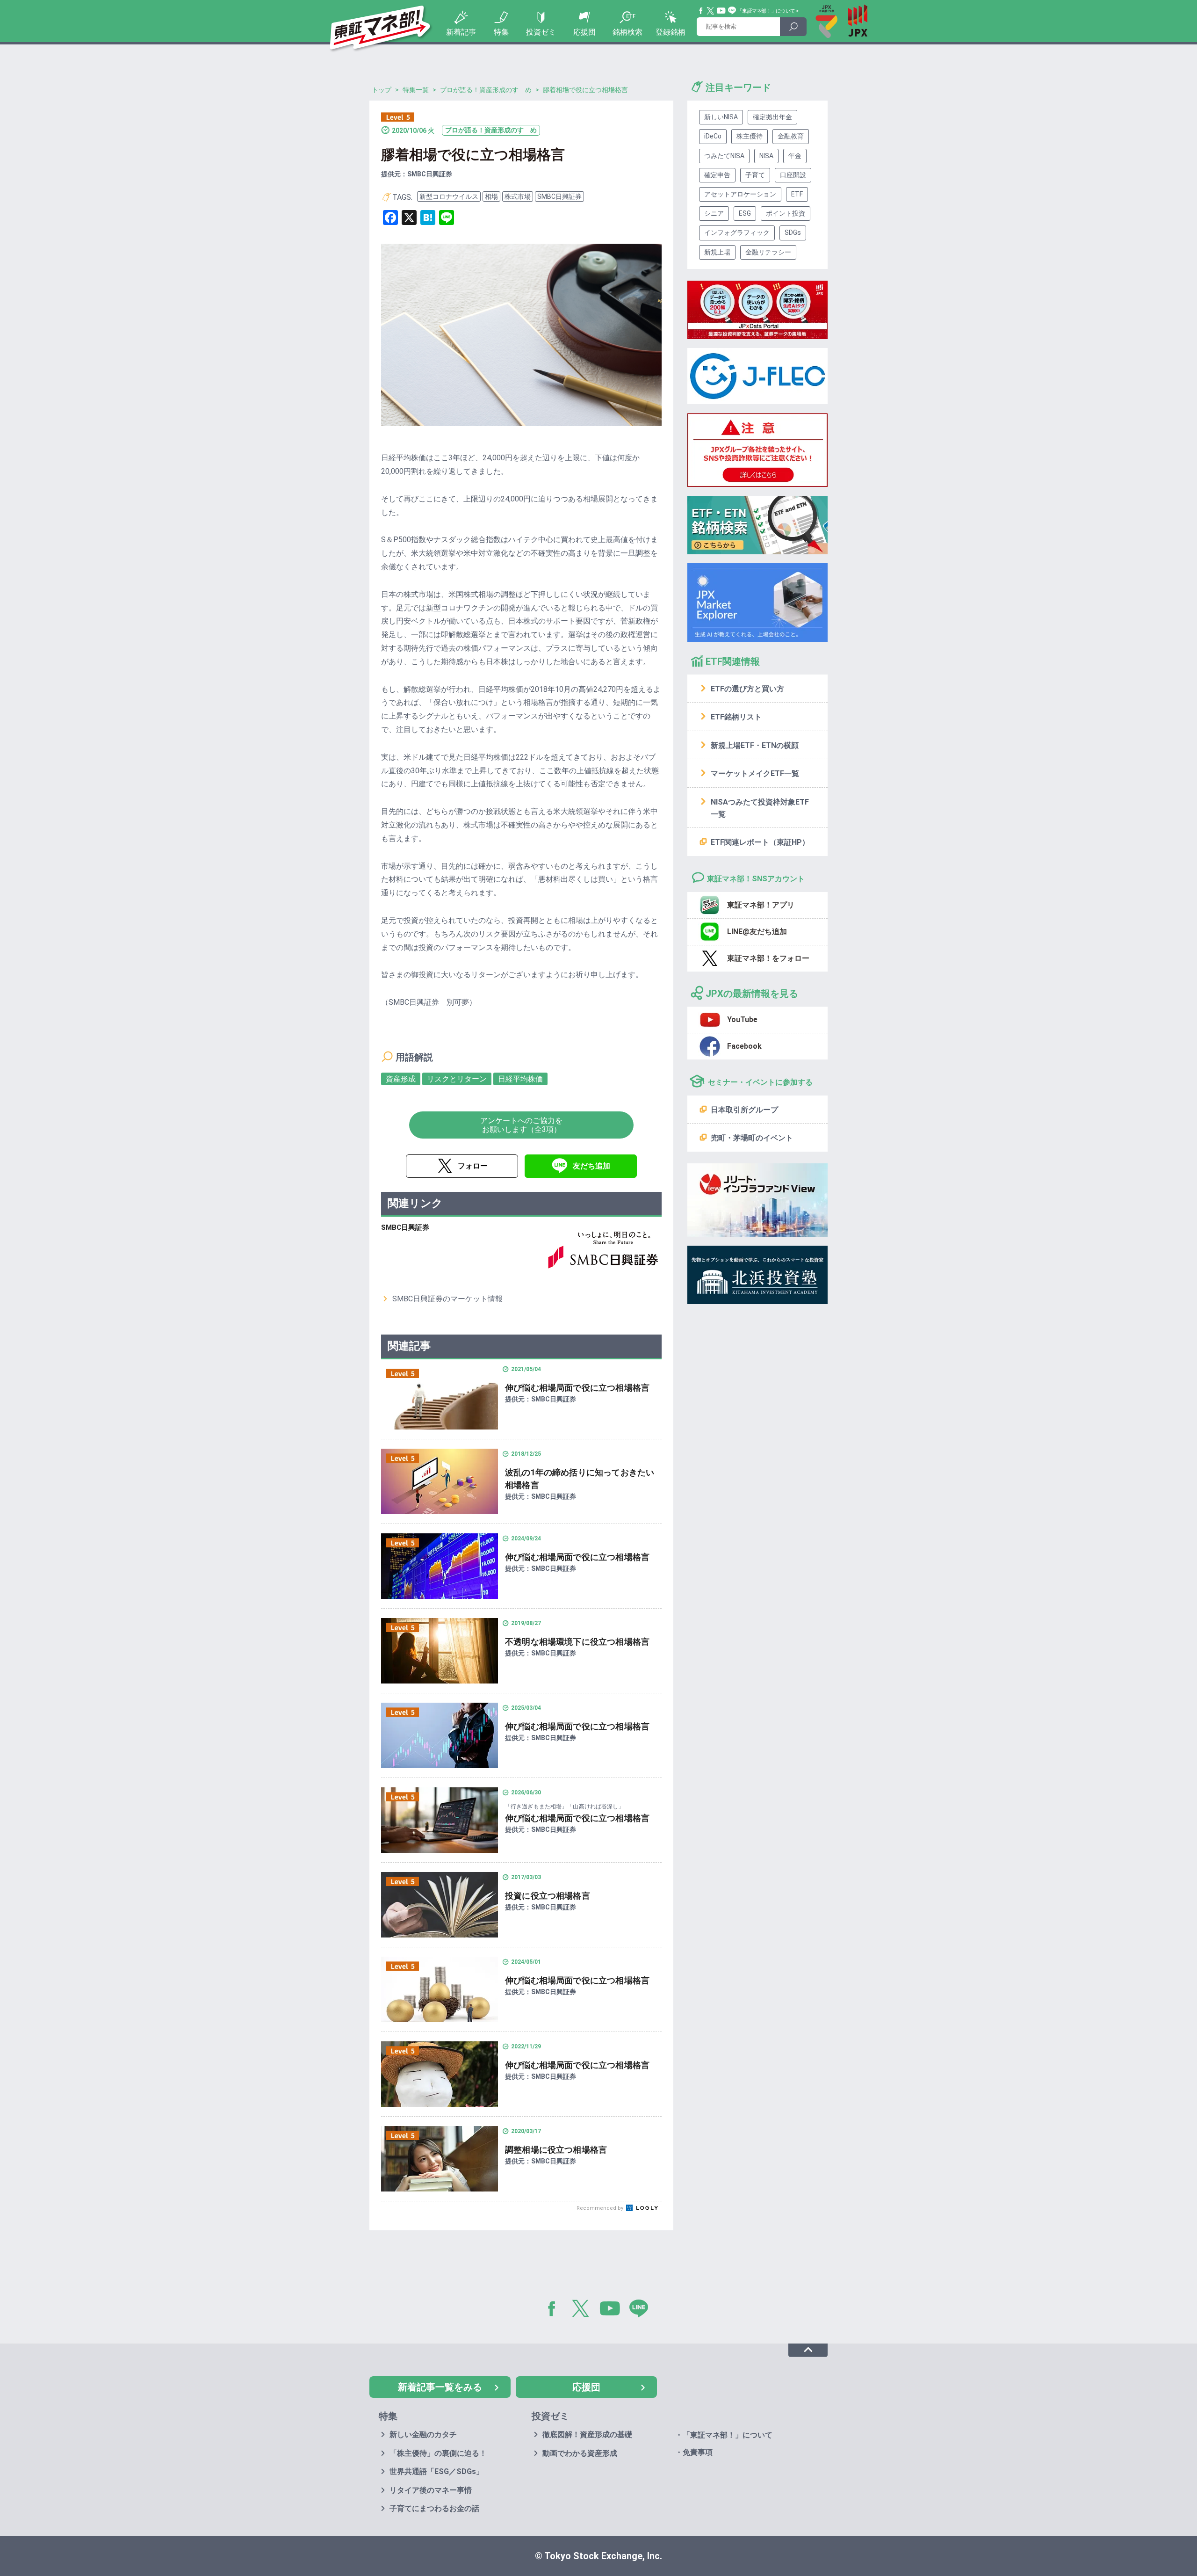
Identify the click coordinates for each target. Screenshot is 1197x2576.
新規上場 (717, 252)
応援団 (584, 32)
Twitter (711, 11)
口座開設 (793, 175)
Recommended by (601, 2208)
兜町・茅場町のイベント (752, 1138)
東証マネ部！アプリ (761, 905)
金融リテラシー (768, 252)
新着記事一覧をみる (440, 2387)
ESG (745, 213)
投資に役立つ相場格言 (548, 1896)
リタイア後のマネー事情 (431, 2490)
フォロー (473, 1166)
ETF (797, 194)
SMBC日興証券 (559, 196)
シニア (714, 213)
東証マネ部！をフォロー (768, 958)
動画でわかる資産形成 (580, 2453)
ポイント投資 (786, 213)
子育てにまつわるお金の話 (434, 2508)
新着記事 (461, 32)
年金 (795, 156)
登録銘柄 (671, 32)
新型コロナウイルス (449, 196)
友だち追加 (591, 1166)
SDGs (793, 232)
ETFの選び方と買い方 (747, 689)
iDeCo (713, 136)
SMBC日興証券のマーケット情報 (447, 1299)
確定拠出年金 (772, 117)
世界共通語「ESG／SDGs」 (436, 2471)
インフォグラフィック (737, 232)
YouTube (721, 11)
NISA (766, 156)
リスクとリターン (457, 1079)
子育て (755, 175)
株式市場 (518, 196)
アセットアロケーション (740, 194)
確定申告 (717, 175)
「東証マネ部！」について (766, 11)
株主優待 (750, 136)
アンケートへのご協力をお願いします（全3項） (521, 1125)
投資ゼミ (541, 32)
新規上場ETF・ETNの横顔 (755, 745)
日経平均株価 (520, 1079)
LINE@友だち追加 (757, 932)
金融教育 (791, 136)
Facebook (701, 11)
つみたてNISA (724, 156)
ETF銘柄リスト (736, 717)
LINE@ (642, 2310)
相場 (491, 196)
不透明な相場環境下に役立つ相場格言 (577, 1642)
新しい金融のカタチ (423, 2435)
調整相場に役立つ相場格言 (556, 2150)
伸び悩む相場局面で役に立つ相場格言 (577, 1388)
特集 (501, 32)
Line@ (732, 11)
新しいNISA (721, 117)
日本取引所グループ (744, 1110)
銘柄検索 (627, 32)
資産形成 (401, 1079)
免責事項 (698, 2452)
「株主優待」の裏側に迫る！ (438, 2453)
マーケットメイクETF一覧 (755, 773)
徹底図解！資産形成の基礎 (587, 2435)
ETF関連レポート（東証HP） (760, 842)
